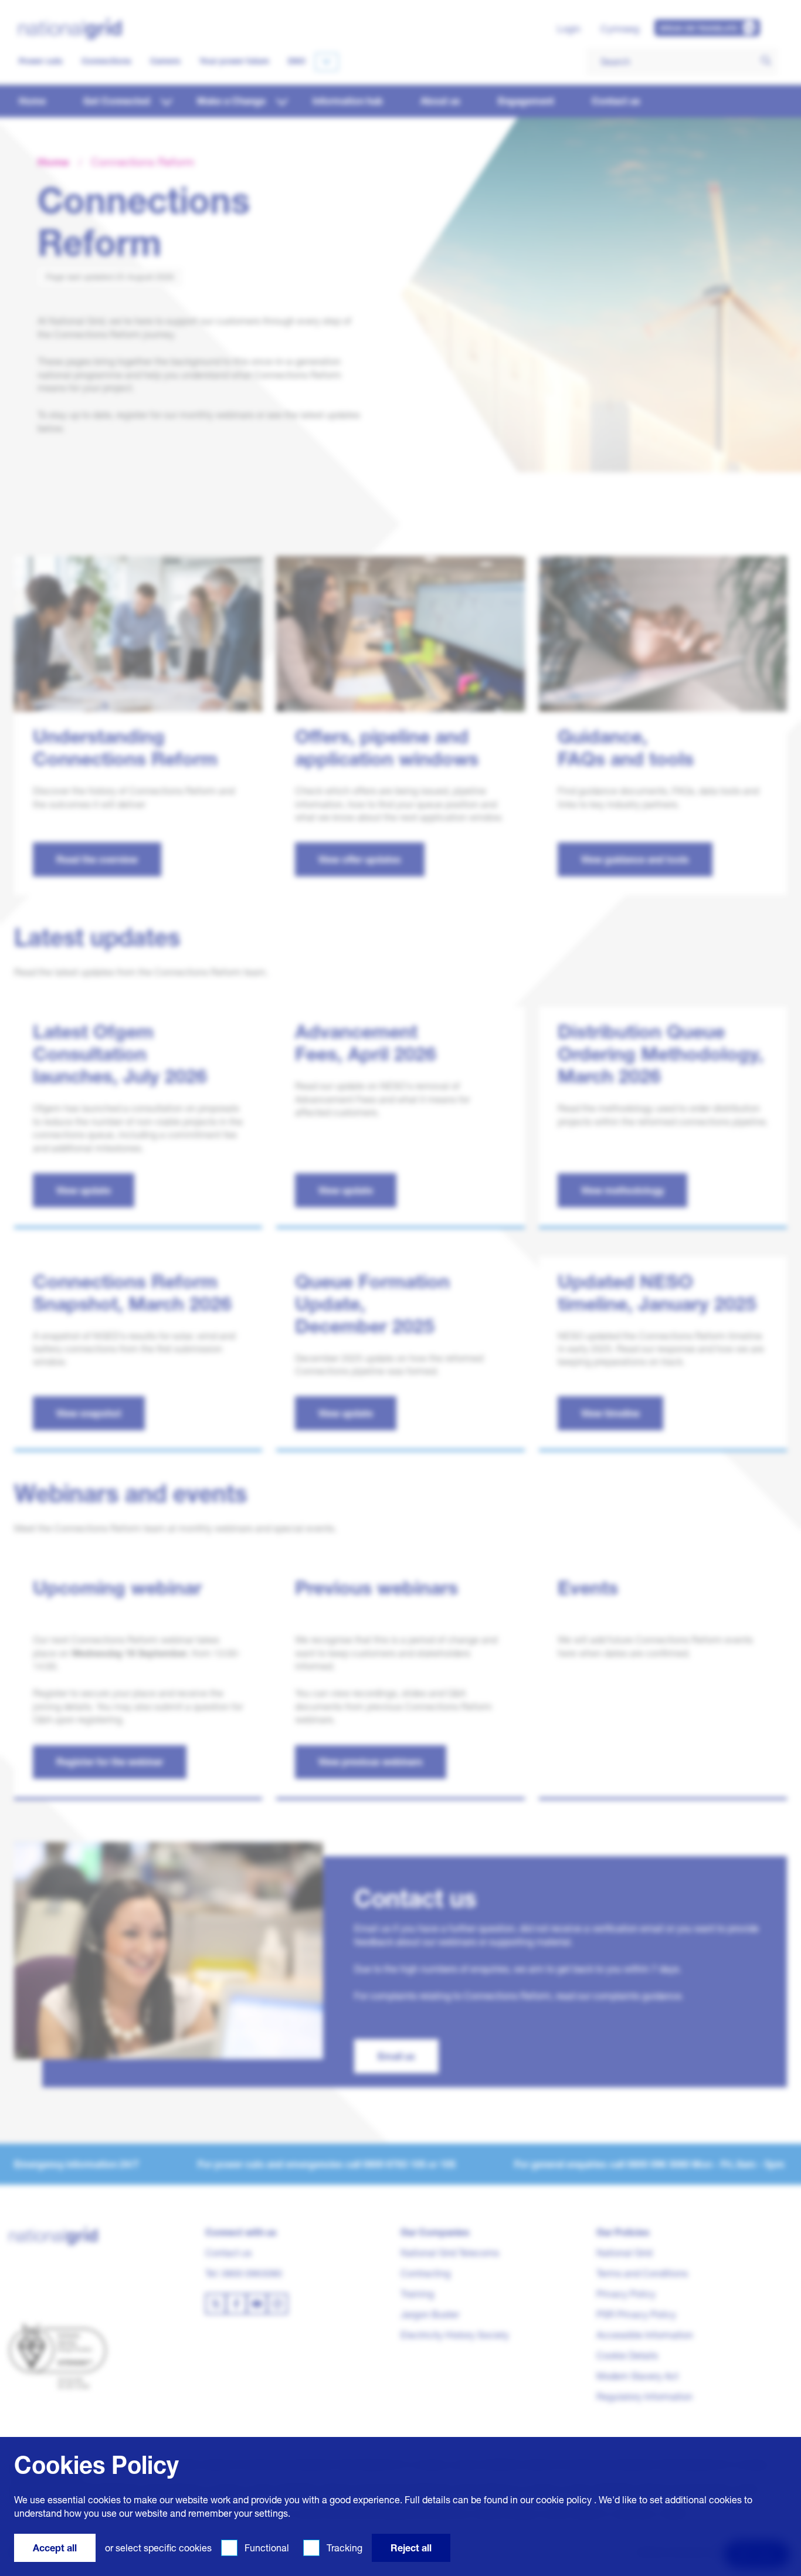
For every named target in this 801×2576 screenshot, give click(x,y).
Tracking (345, 2548)
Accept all (55, 2548)
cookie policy (564, 2500)
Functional (267, 2548)
